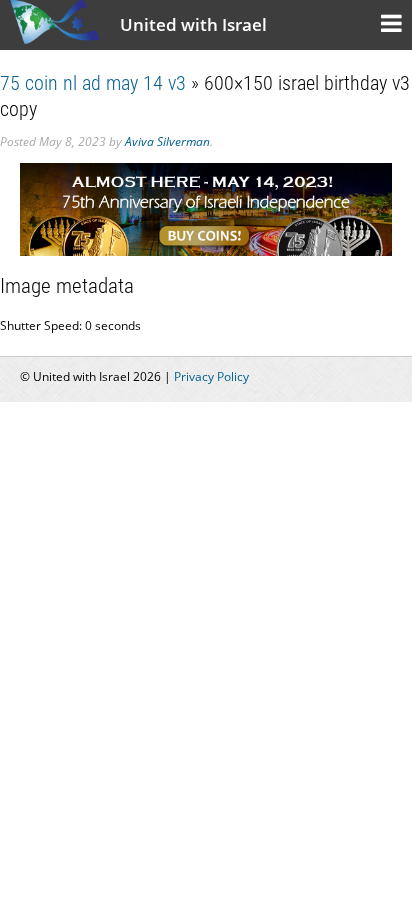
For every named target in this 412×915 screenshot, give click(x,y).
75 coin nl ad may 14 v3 (93, 83)
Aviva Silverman (167, 141)
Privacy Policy (211, 376)
